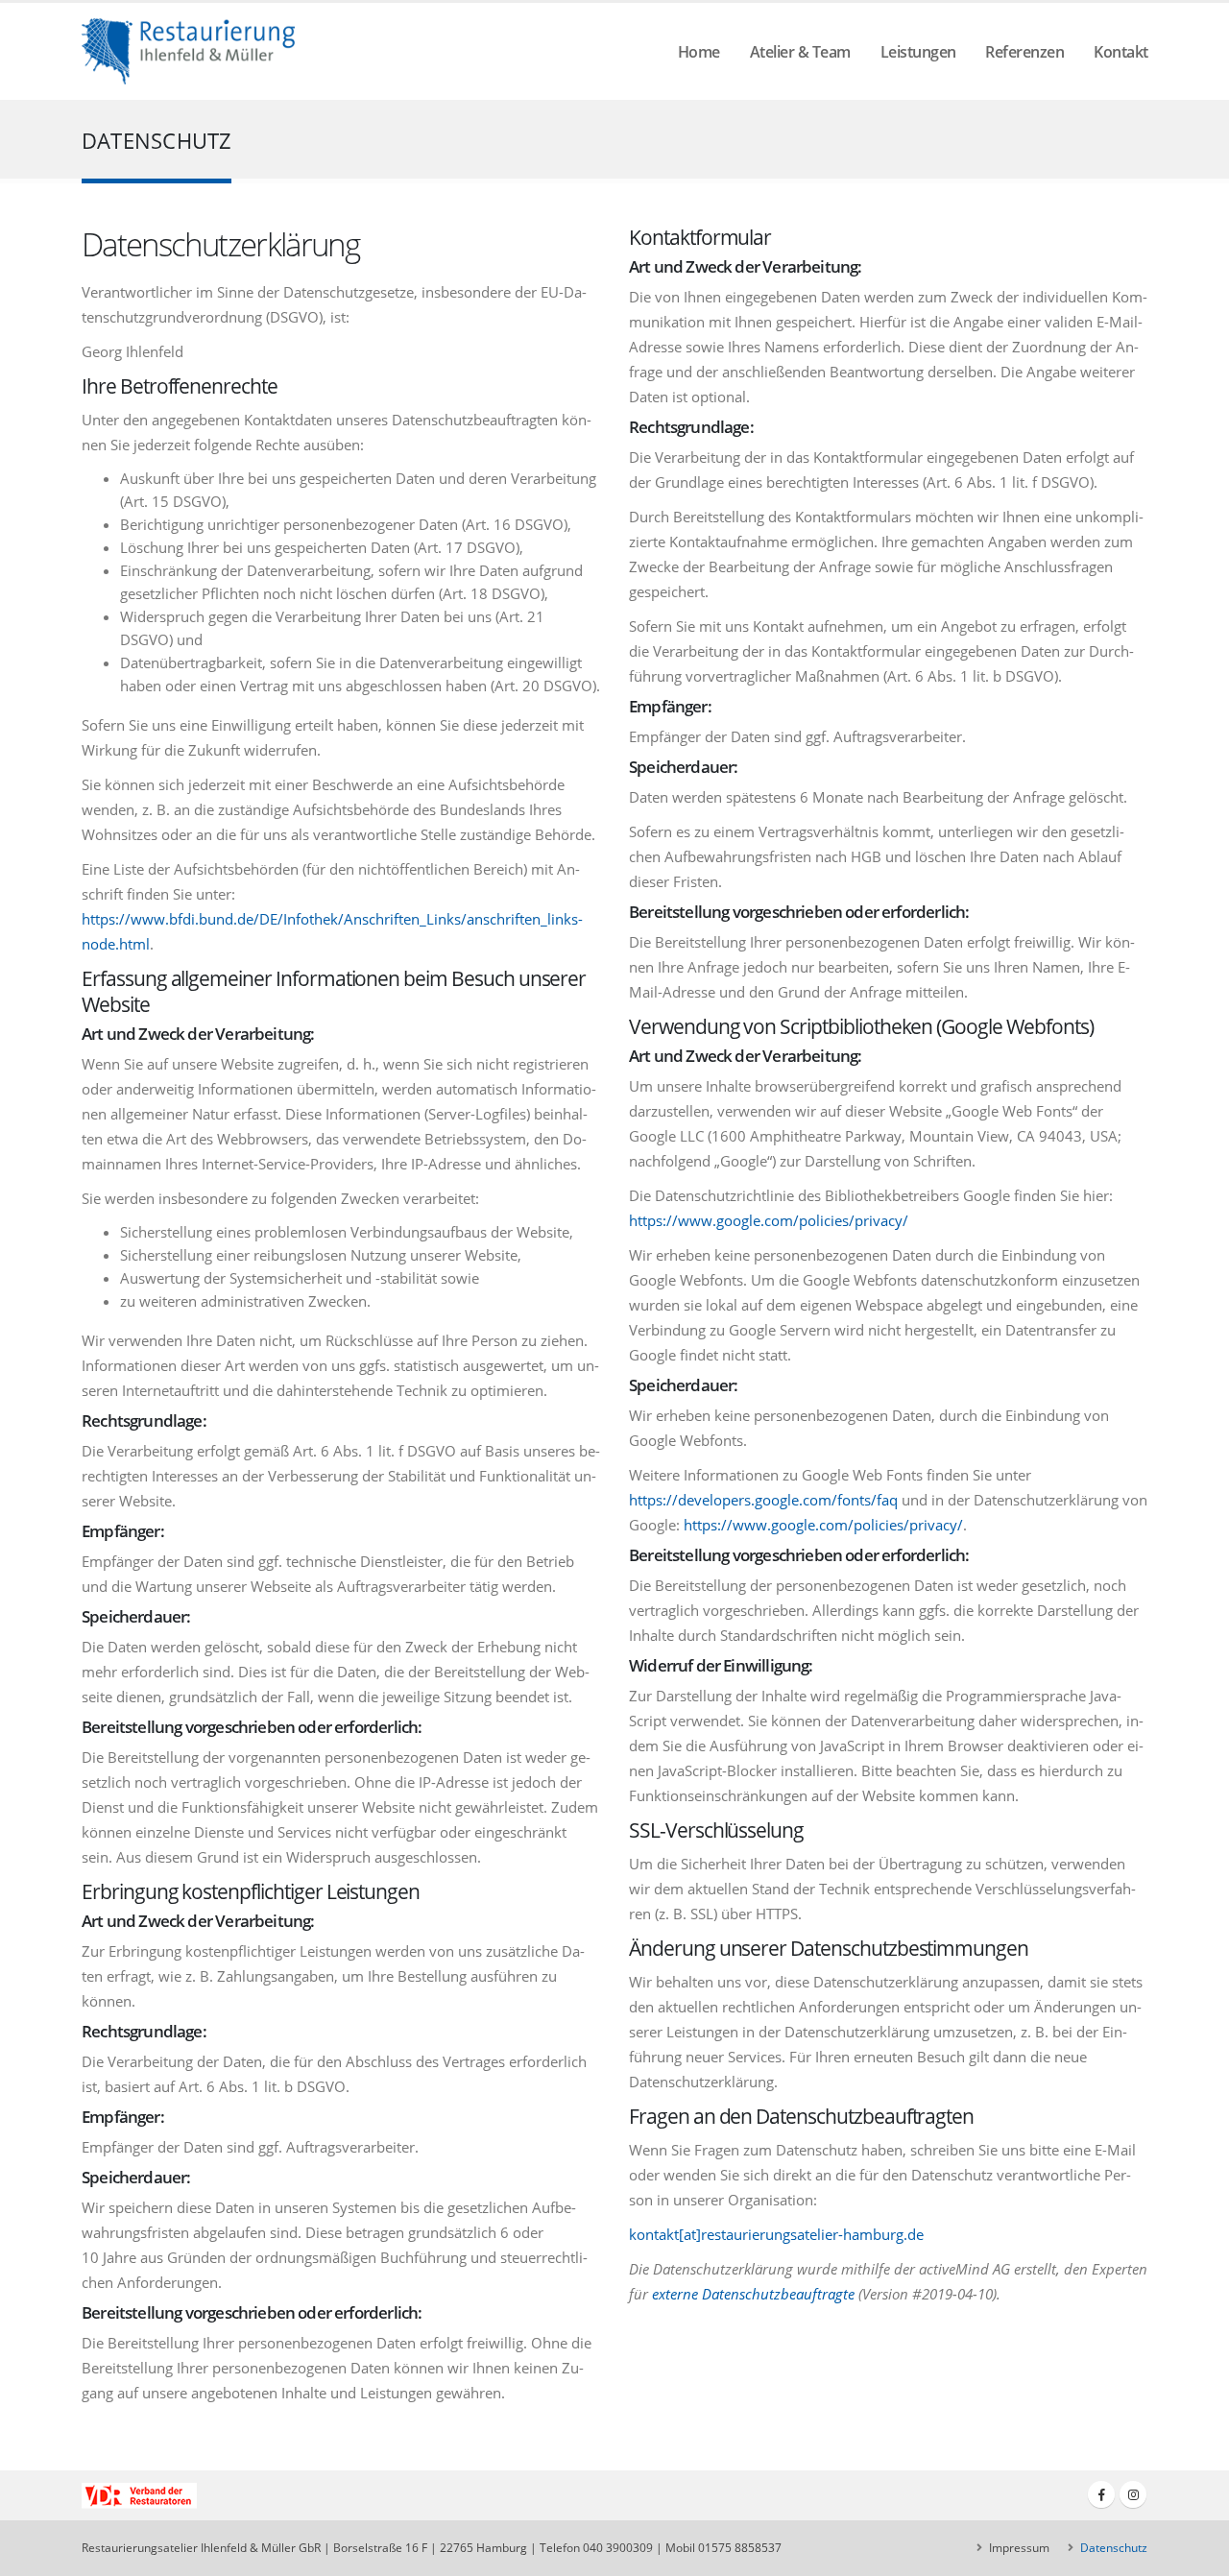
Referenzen (1024, 52)
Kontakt (1121, 52)
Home (699, 52)
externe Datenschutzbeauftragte (753, 2294)
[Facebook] (1101, 2494)
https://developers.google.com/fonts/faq (763, 1500)
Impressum (1018, 2548)
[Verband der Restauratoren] (139, 2496)
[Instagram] (1133, 2494)
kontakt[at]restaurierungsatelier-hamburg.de (776, 2234)
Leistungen (918, 52)
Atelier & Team (800, 52)
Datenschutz (1112, 2548)
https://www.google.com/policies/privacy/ (769, 1220)
